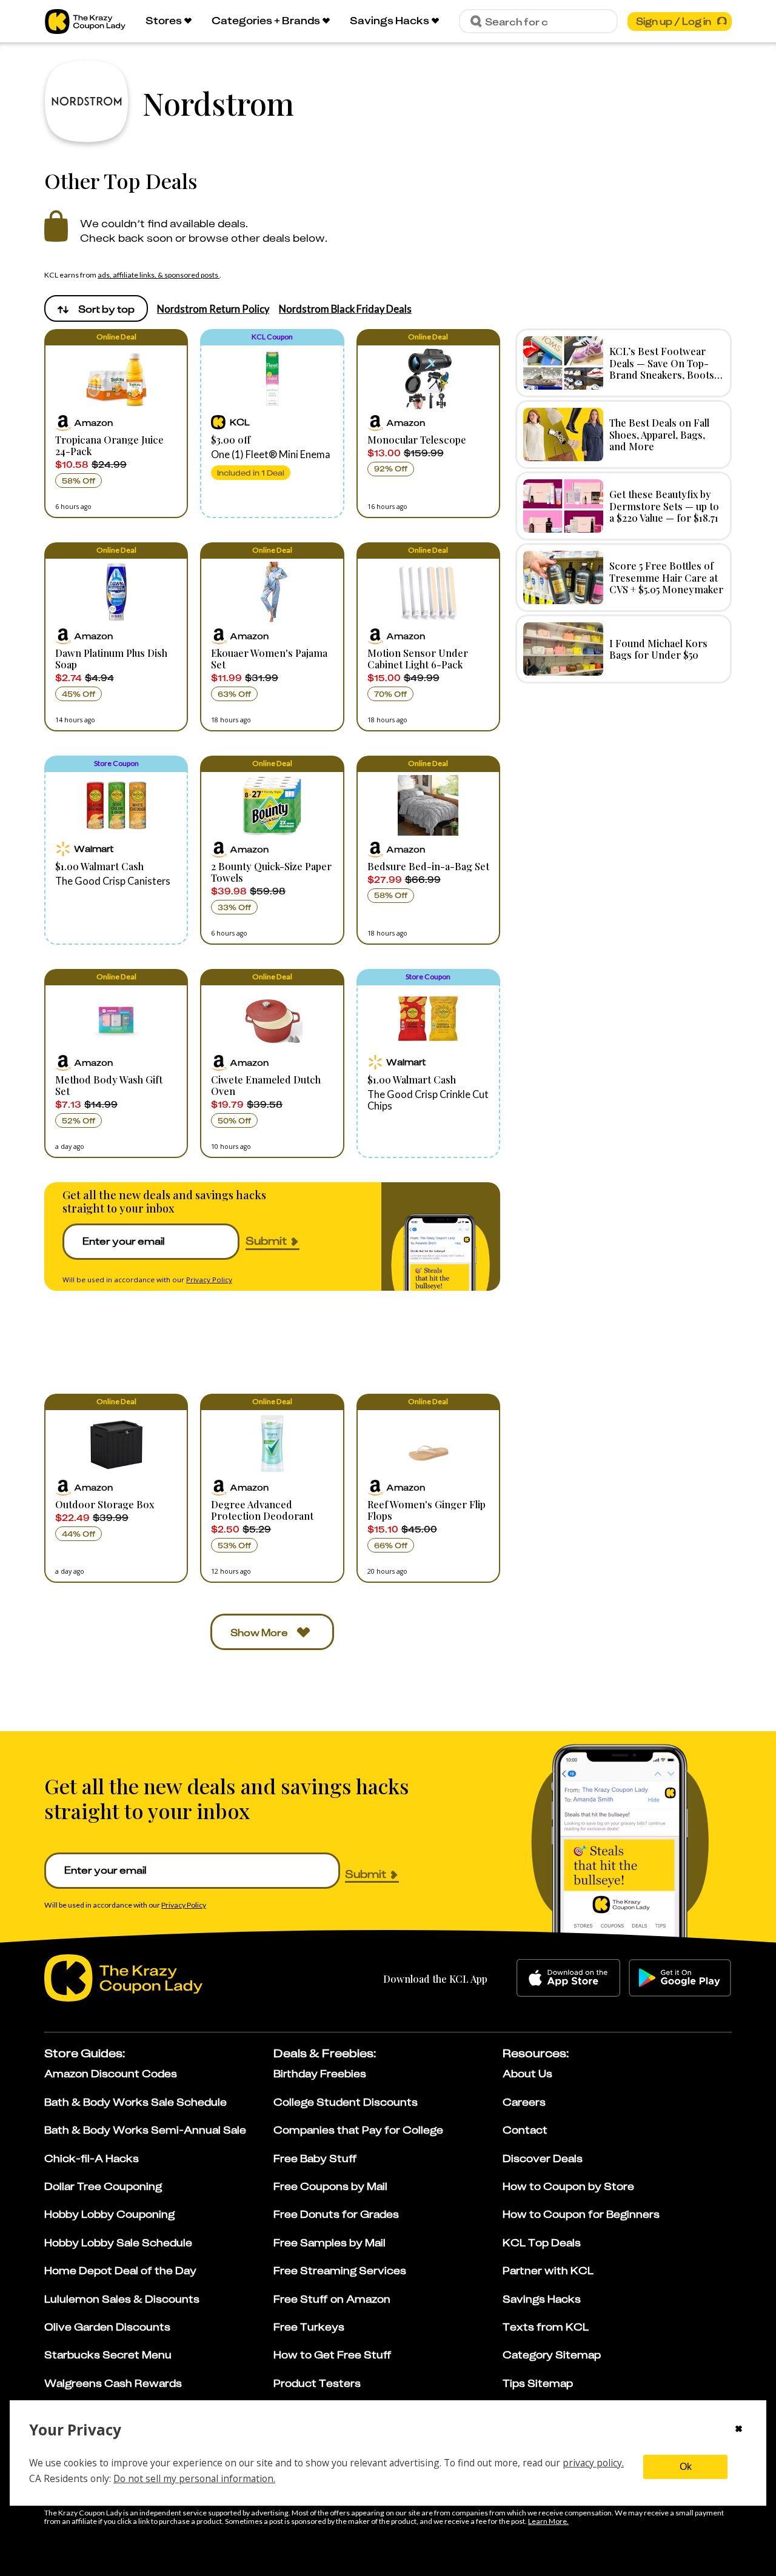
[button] (116, 424)
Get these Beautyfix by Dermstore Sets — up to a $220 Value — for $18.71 (664, 505)
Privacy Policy (209, 1280)
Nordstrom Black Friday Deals (345, 309)
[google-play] (680, 1978)
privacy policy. (593, 2463)
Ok (686, 2467)
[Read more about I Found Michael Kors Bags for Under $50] (563, 649)
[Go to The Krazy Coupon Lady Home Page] (85, 22)
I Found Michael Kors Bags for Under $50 (658, 649)
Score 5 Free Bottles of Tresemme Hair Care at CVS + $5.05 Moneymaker (666, 577)
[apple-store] (568, 1978)
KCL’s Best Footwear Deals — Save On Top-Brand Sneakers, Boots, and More (663, 368)
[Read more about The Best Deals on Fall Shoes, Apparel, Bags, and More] (563, 434)
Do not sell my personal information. (194, 2478)
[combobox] (96, 308)
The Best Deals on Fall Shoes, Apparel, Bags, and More (659, 434)
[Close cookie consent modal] (739, 2430)
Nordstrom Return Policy (213, 309)
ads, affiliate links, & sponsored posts (159, 275)
